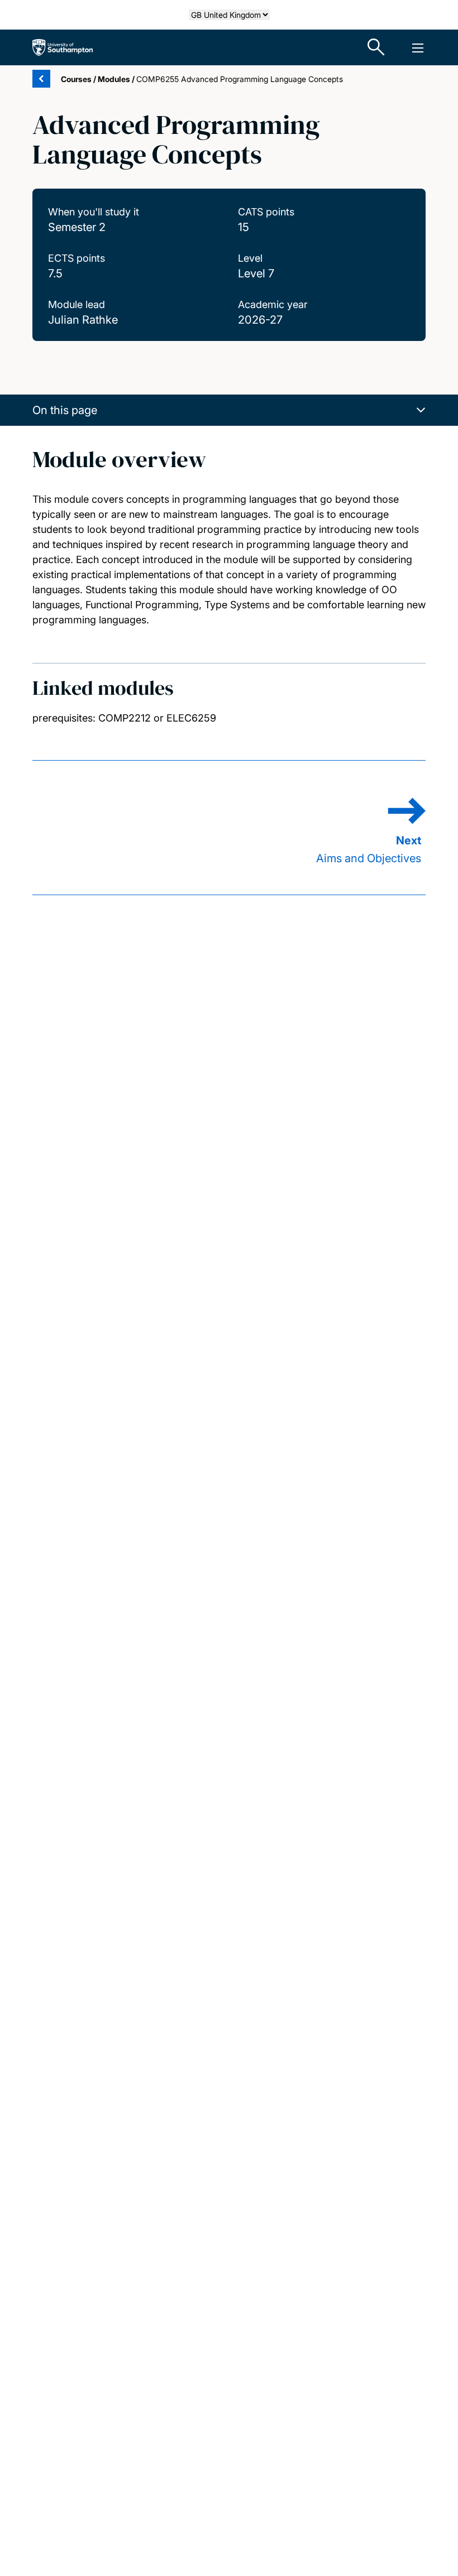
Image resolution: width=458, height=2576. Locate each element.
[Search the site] (376, 47)
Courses (76, 79)
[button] (229, 410)
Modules (114, 79)
